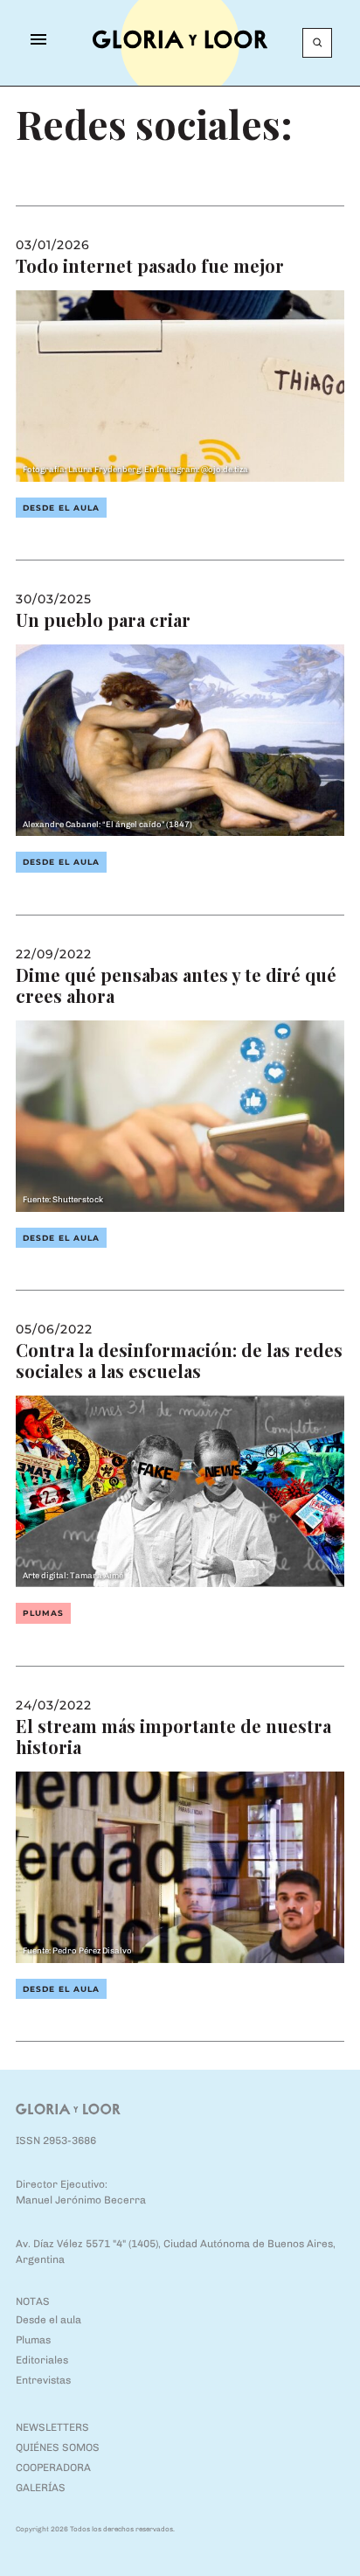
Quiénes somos (58, 2447)
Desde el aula (61, 508)
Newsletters (52, 2427)
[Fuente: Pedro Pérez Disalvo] (180, 1866)
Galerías (41, 2488)
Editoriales (42, 2360)
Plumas (43, 1613)
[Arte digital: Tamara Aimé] (180, 1490)
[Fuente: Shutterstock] (180, 1114)
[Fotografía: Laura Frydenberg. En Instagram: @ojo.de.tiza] (180, 384)
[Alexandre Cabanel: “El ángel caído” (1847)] (180, 739)
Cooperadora (53, 2468)
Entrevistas (43, 2380)
